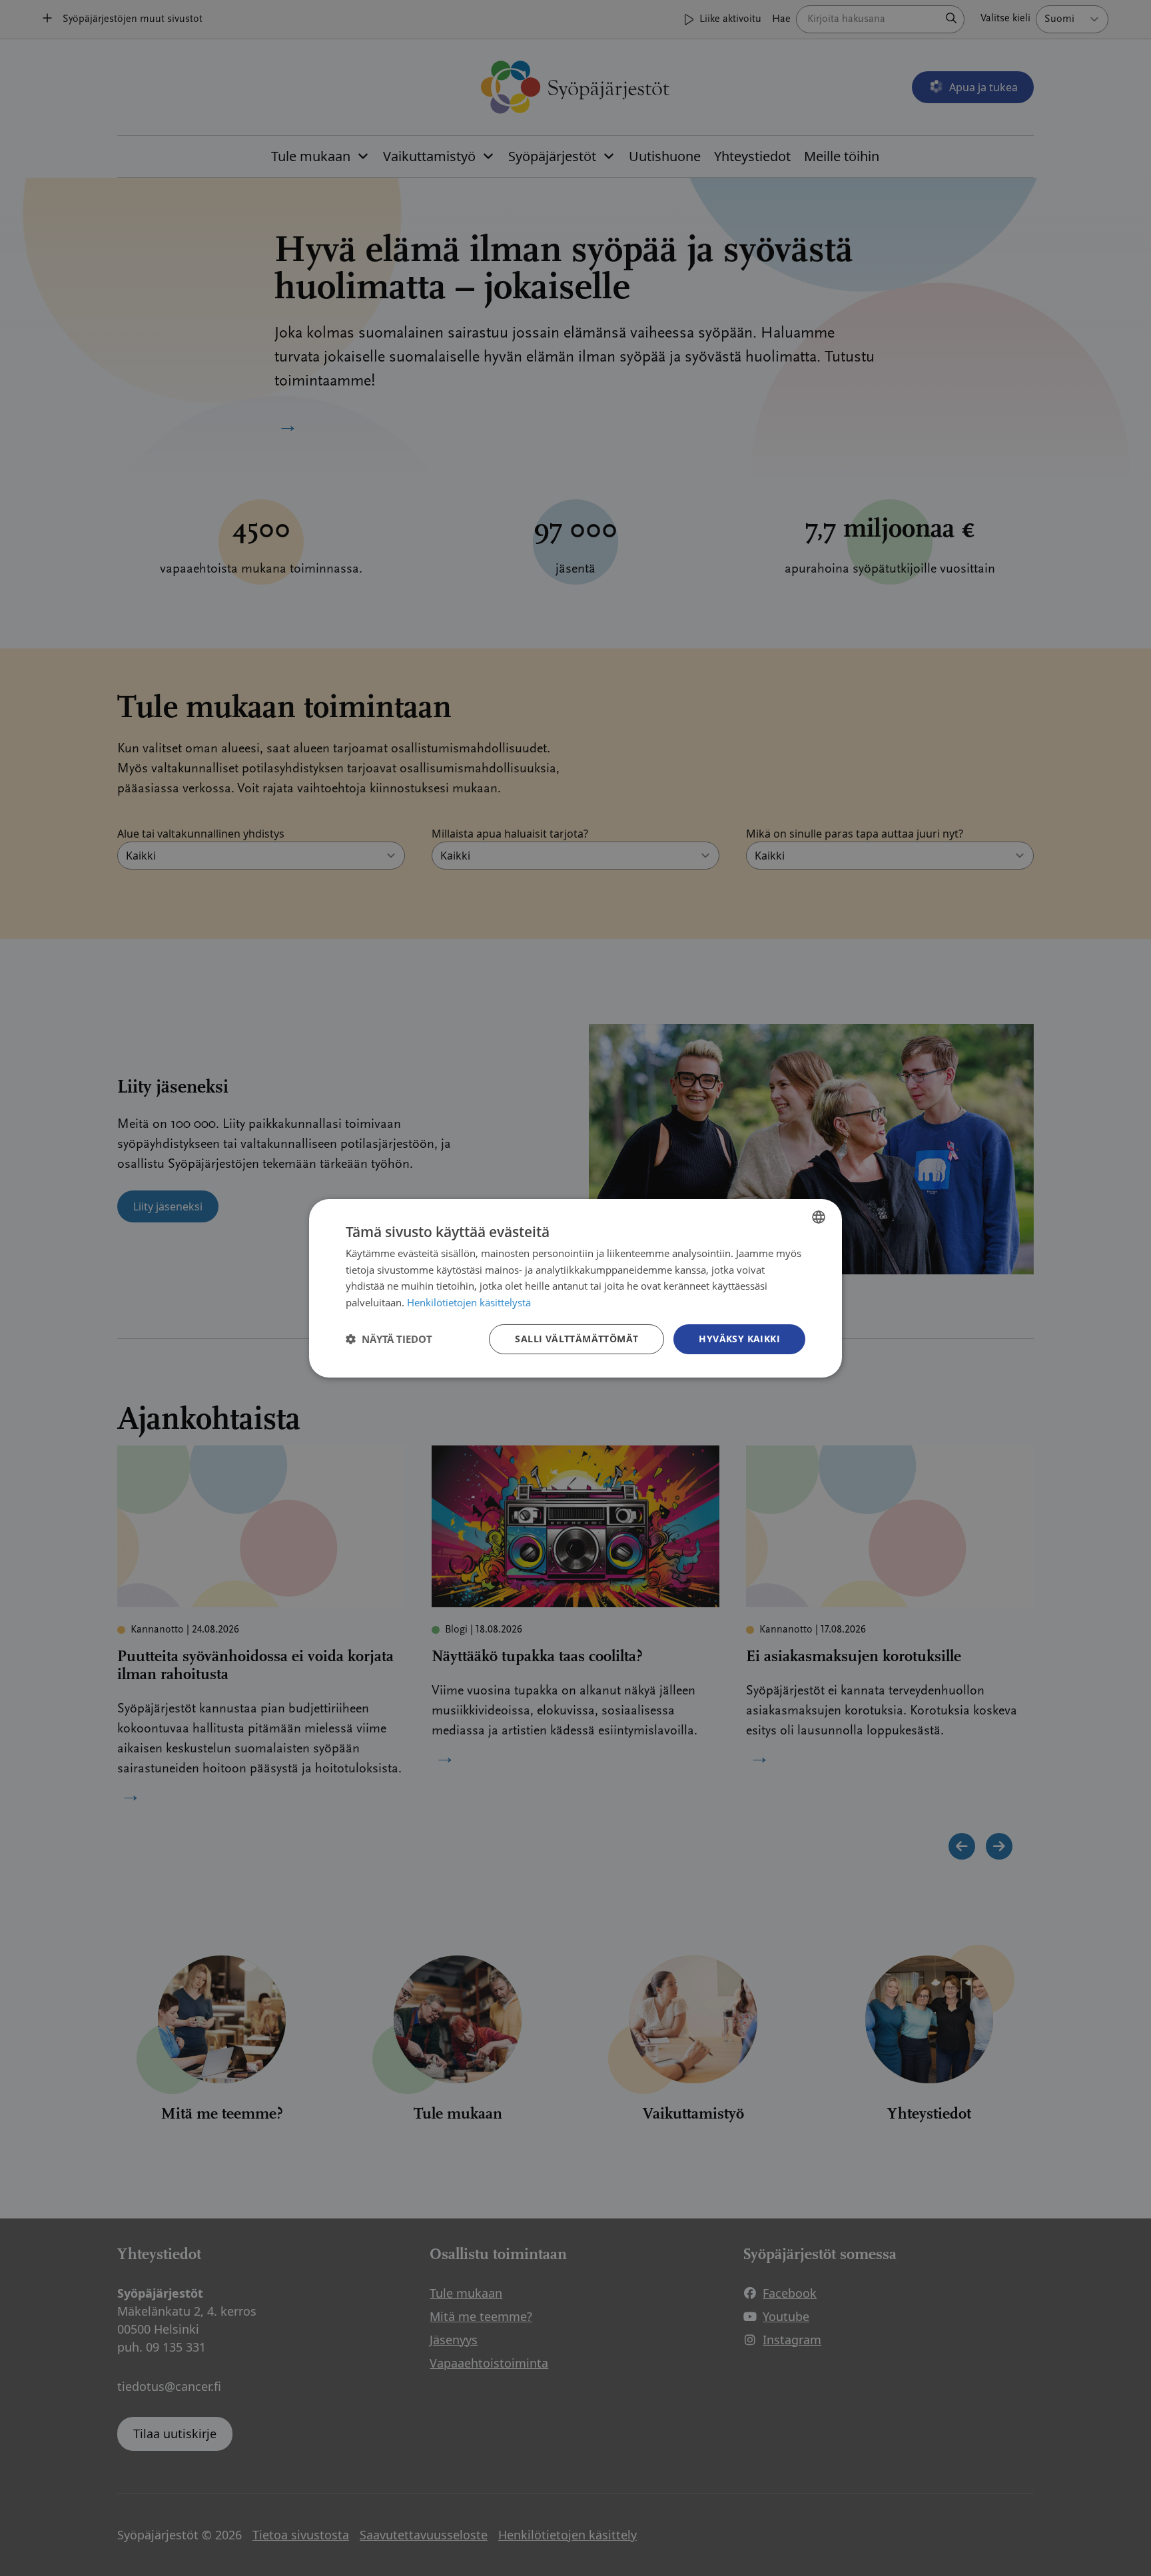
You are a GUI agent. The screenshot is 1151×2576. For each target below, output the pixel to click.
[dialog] (575, 1288)
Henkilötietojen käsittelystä (469, 1302)
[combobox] (819, 1216)
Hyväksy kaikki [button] (739, 1339)
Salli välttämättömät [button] (576, 1339)
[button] (389, 1339)
